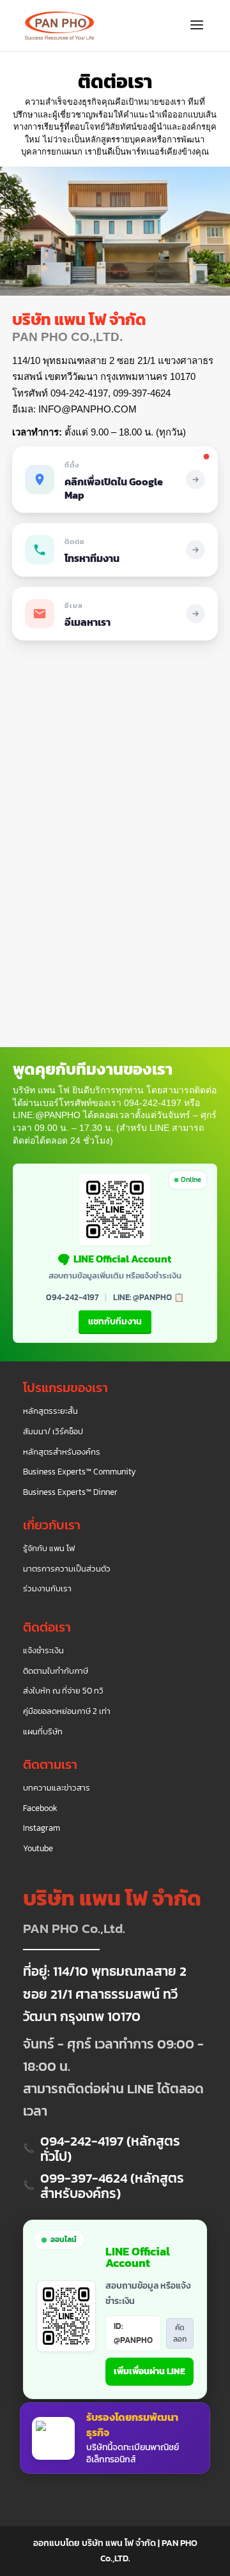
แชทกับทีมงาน (115, 1322)
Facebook (40, 1808)
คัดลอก (180, 2333)
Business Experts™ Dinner (70, 1492)
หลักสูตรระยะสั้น (50, 1411)
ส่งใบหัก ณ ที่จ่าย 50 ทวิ (63, 1691)
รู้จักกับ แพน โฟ (49, 1549)
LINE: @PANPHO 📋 (149, 1297)
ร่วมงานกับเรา (47, 1589)
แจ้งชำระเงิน (43, 1651)
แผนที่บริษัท (43, 1732)
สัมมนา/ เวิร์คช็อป (53, 1432)
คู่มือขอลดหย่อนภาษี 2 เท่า (67, 1711)
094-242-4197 (72, 1297)
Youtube (38, 1849)
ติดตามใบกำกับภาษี (56, 1671)
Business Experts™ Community (80, 1472)
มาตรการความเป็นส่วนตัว (67, 1569)
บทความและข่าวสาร (57, 1788)
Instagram (42, 1828)
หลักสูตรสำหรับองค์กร (62, 1452)
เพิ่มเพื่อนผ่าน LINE (149, 2371)
